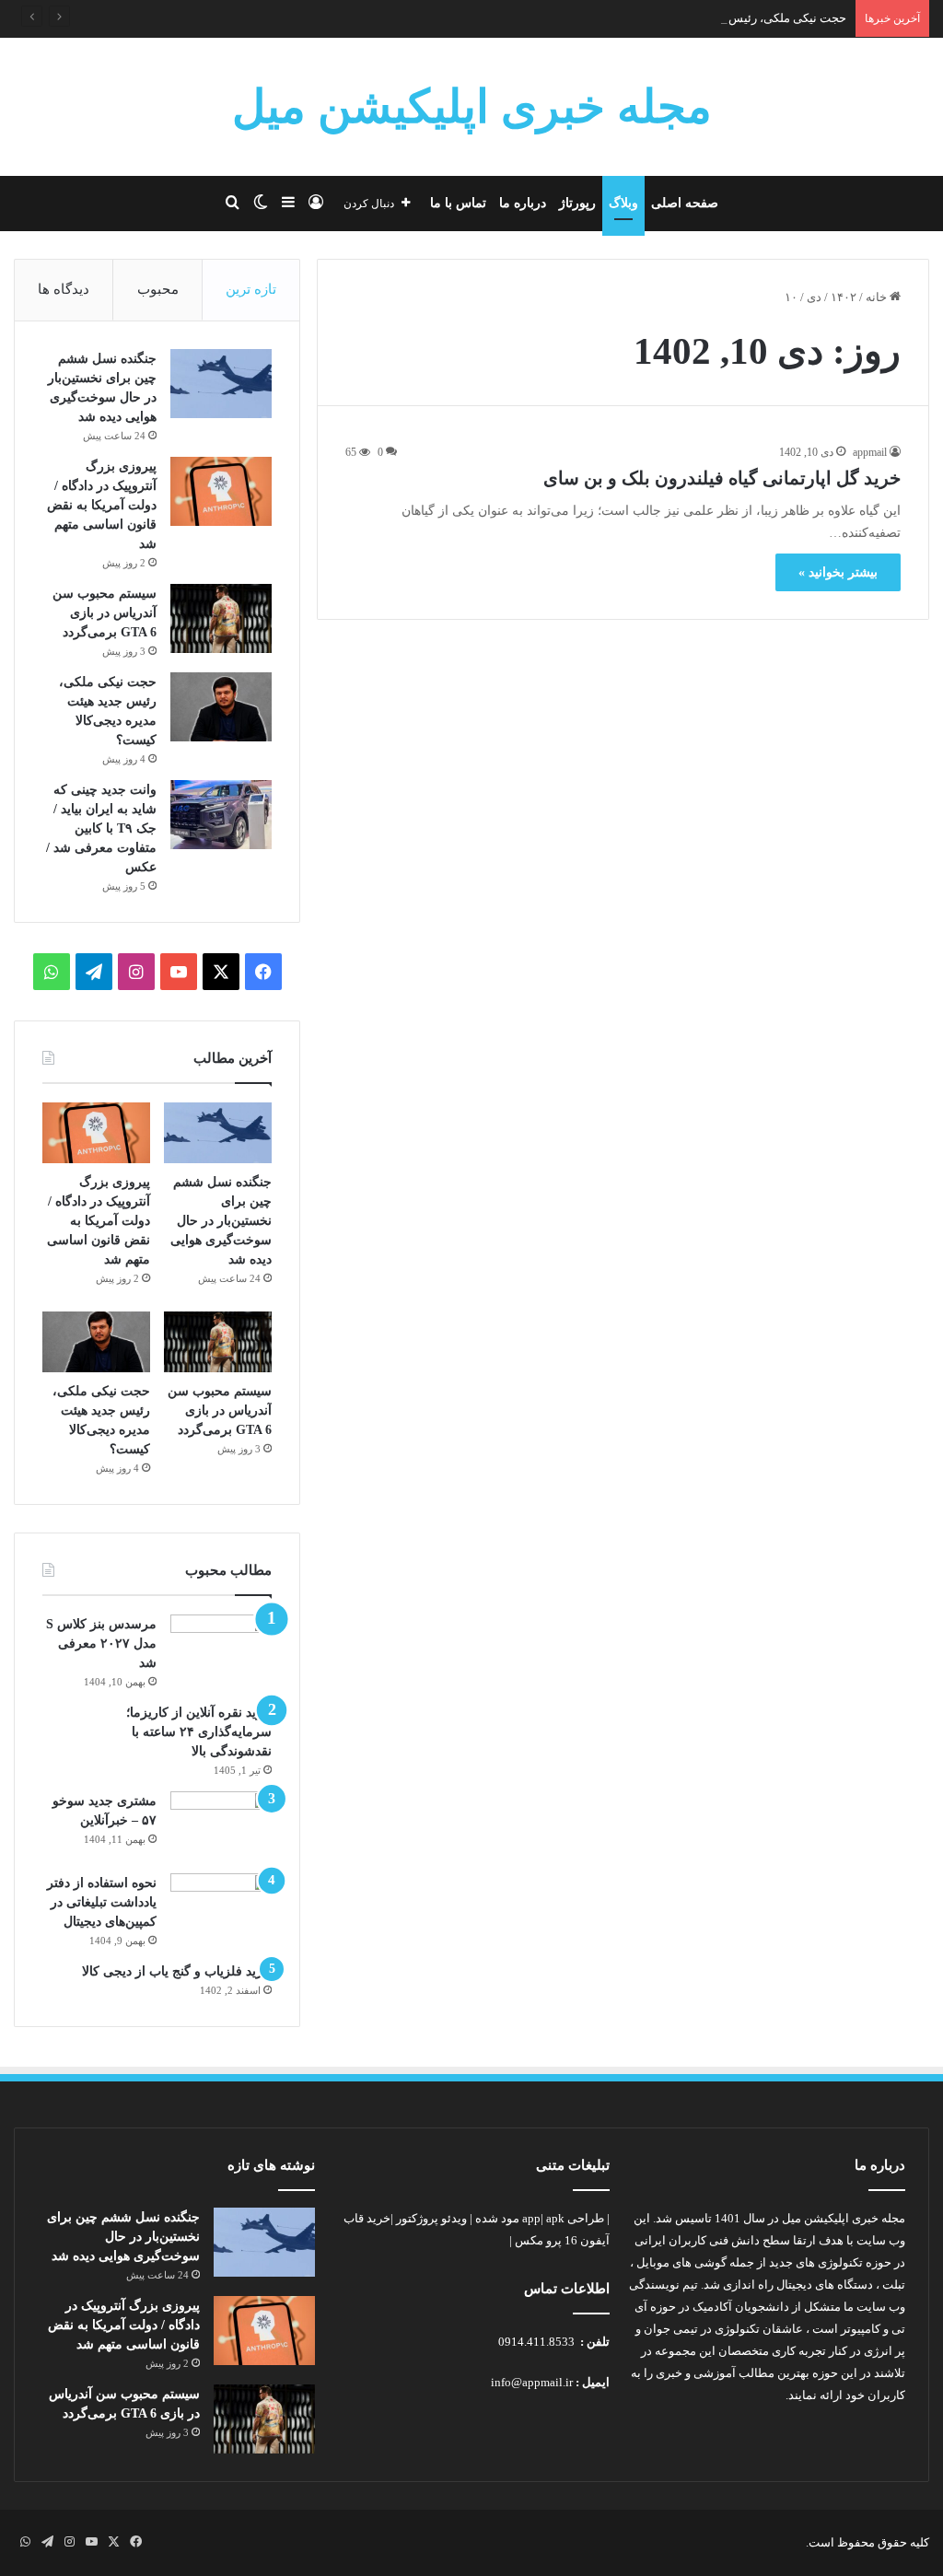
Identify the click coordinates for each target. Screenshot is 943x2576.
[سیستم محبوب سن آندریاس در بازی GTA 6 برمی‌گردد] (221, 618)
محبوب (158, 289)
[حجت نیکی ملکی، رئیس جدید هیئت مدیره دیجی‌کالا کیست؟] (221, 707)
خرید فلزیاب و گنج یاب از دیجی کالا (177, 1971)
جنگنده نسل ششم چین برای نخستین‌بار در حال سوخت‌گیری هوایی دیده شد (221, 1221)
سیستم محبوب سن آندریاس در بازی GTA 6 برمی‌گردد (105, 613)
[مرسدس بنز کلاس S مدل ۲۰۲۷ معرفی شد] (221, 1649)
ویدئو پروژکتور (431, 2218)
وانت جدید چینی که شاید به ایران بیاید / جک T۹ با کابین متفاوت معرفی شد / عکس (101, 828)
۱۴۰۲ (844, 297)
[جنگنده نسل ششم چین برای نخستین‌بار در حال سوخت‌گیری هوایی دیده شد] (221, 384)
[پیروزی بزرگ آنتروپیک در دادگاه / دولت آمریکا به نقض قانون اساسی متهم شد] (221, 491)
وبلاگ (623, 203)
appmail (870, 452)
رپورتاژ (577, 203)
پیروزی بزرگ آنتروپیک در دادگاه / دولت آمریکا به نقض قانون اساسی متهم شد (102, 505)
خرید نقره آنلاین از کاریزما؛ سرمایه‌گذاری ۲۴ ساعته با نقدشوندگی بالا (199, 1732)
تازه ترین (251, 289)
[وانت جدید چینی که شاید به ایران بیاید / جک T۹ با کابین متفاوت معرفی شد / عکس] (221, 815)
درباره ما (523, 203)
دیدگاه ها (64, 289)
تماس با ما (458, 203)
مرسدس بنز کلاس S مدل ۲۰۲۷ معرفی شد (101, 1644)
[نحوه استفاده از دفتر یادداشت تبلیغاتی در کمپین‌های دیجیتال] (221, 1908)
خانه (878, 297)
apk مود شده (520, 2218)
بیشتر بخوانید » (838, 572)
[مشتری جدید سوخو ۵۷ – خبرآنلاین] (221, 1826)
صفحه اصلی (685, 203)
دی (814, 297)
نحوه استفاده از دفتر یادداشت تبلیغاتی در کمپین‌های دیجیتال (102, 1902)
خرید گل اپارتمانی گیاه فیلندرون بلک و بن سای (722, 478)
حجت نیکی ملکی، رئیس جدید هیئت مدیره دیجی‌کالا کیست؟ (700, 18)
